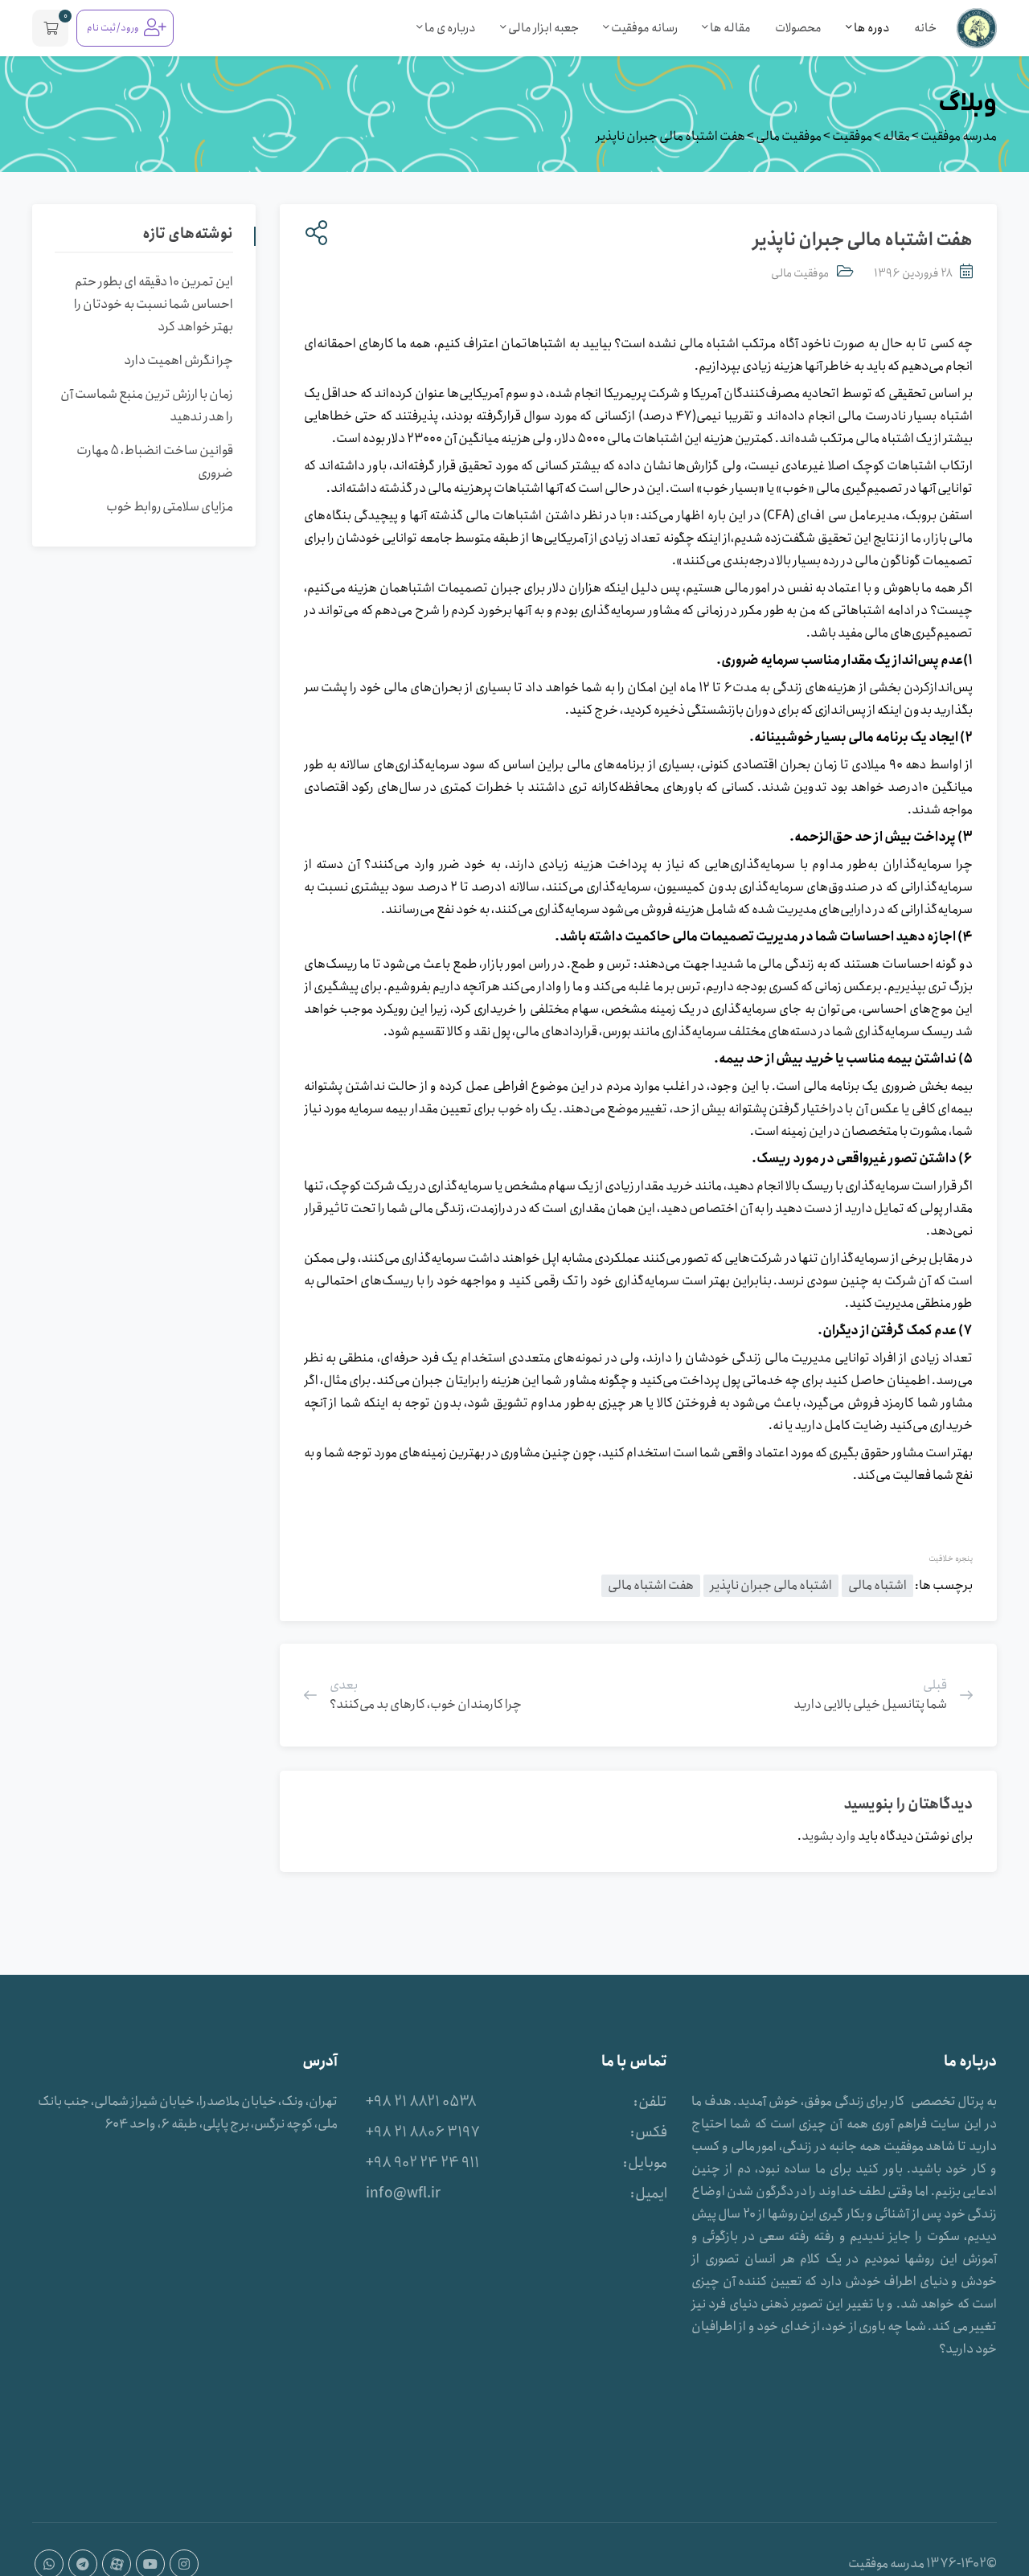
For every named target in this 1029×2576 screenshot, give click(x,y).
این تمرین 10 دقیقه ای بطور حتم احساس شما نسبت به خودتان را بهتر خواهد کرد (154, 304)
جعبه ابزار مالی (543, 28)
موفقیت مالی (800, 273)
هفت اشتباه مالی (651, 1585)
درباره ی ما (449, 28)
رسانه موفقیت (644, 28)
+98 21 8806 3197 (423, 2132)
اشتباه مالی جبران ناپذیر (771, 1585)
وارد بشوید (829, 1836)
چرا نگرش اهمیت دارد (178, 360)
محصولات (798, 28)
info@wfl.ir (403, 2193)
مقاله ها (730, 28)
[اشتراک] (313, 234)
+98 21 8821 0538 (421, 2102)
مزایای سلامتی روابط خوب (170, 507)
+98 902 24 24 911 (422, 2163)
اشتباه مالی (877, 1585)
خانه (925, 28)
